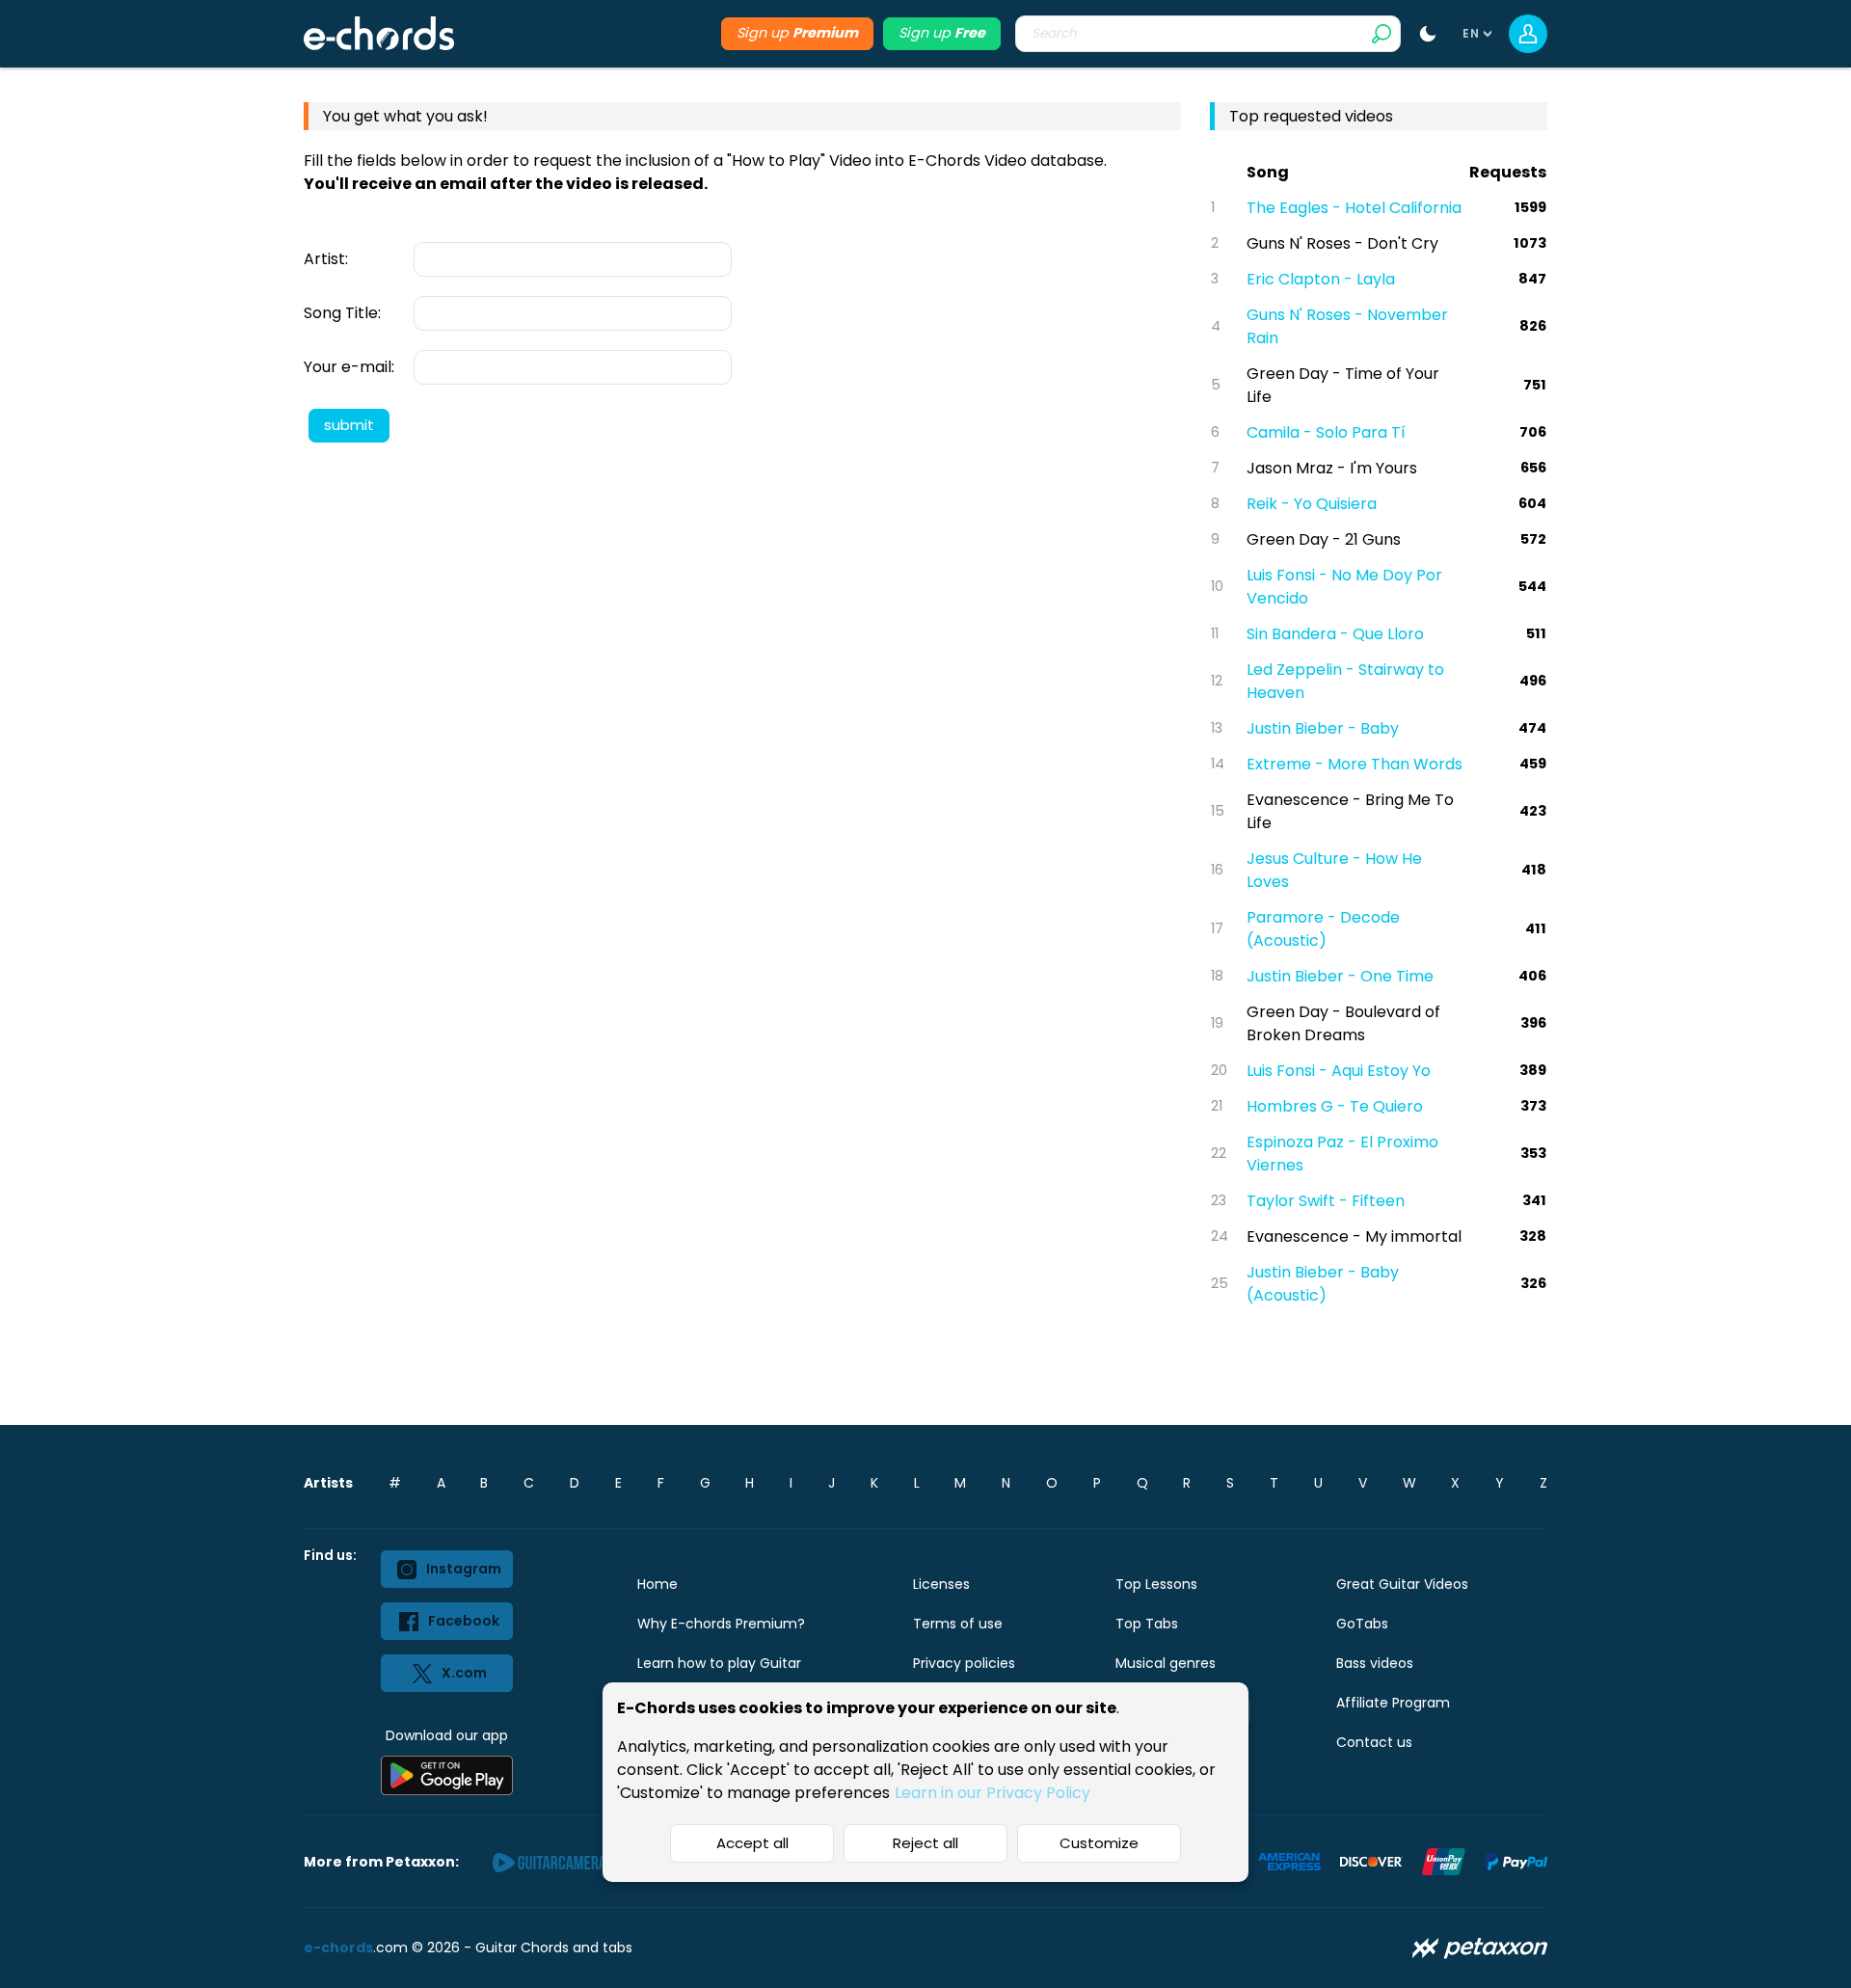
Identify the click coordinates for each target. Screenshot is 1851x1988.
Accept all (752, 1843)
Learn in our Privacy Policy (993, 1793)
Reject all (925, 1843)
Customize (1099, 1843)
